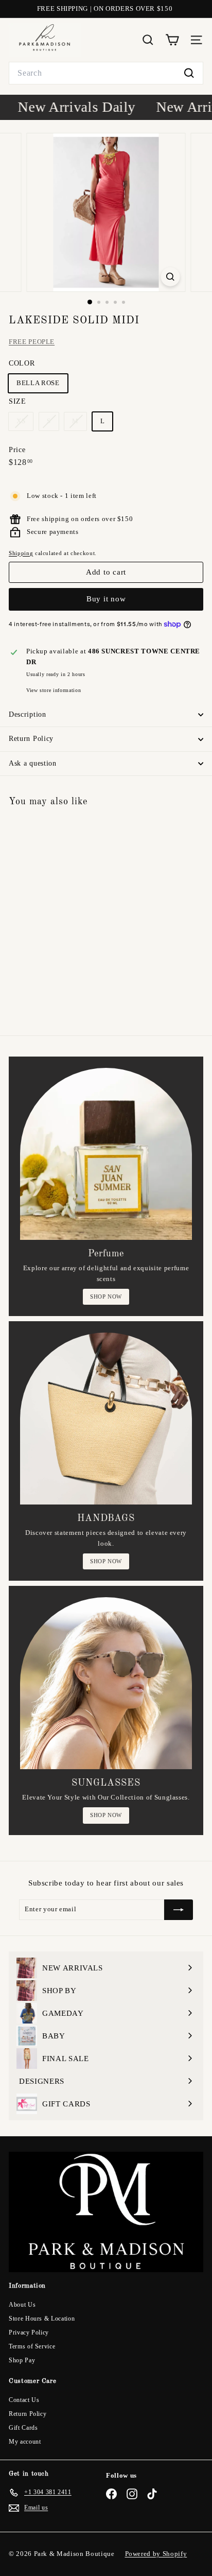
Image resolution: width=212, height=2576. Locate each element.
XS (25, 423)
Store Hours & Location (42, 2319)
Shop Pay (22, 2360)
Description (28, 714)
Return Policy (31, 739)
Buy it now (106, 599)
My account (25, 2442)
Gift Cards (23, 2428)
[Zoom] (171, 277)
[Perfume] (106, 1154)
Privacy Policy (29, 2332)
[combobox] (106, 73)
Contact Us (24, 2400)
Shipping (21, 553)
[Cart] (172, 40)
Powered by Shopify (156, 2554)
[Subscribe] (179, 1910)
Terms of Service (32, 2346)
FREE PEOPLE (32, 342)
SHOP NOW (106, 1296)
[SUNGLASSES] (106, 1683)
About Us (22, 2305)
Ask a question (33, 763)
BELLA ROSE (38, 383)
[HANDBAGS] (106, 1419)
